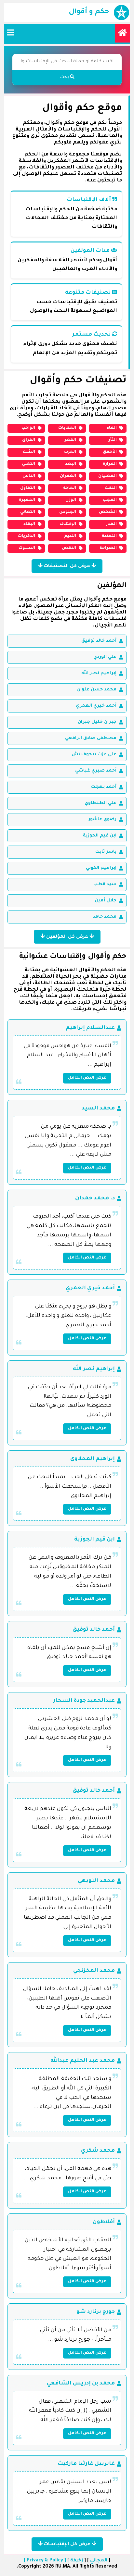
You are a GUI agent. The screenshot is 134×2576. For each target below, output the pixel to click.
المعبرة (27, 500)
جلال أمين (106, 901)
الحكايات (67, 428)
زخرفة (77, 2561)
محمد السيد (98, 1108)
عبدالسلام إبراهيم (90, 1028)
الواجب (28, 428)
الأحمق (110, 452)
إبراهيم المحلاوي (93, 1459)
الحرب (70, 452)
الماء (112, 428)
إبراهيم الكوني (101, 868)
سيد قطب (105, 884)
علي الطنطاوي (100, 803)
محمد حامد (105, 917)
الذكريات (27, 536)
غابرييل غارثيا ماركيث (86, 2464)
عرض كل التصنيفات (67, 566)
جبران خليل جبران (97, 722)
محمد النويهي (96, 1881)
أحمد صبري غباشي (96, 771)
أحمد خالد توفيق (99, 641)
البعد (71, 464)
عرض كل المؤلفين (67, 937)
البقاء (29, 524)
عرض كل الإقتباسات (67, 2545)
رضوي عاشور (102, 819)
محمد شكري (98, 2151)
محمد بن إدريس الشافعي (81, 2384)
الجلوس (68, 512)
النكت (111, 488)
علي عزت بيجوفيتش (94, 755)
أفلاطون (104, 2222)
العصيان (107, 476)
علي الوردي (105, 657)
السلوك (27, 548)
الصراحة (108, 548)
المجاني (99, 2561)
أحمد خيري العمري (96, 706)
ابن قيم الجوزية (100, 836)
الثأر (113, 440)
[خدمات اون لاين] (122, 33)
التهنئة (109, 536)
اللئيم (70, 536)
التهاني (28, 512)
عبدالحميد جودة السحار (84, 1701)
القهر (70, 440)
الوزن (71, 500)
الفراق (29, 440)
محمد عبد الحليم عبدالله (83, 2061)
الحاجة (70, 488)
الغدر (111, 524)
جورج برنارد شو (96, 2312)
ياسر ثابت (106, 852)
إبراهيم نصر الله (99, 673)
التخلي (28, 464)
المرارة (110, 464)
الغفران (68, 476)
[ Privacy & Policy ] (45, 2561)
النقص (69, 548)
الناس (29, 476)
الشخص (108, 512)
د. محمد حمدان (95, 1198)
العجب (110, 500)
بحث (65, 78)
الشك (29, 452)
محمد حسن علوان (97, 690)
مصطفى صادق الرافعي (91, 738)
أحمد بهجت (104, 787)
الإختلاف (68, 524)
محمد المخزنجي (94, 1971)
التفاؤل (28, 488)
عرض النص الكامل (87, 1078)
